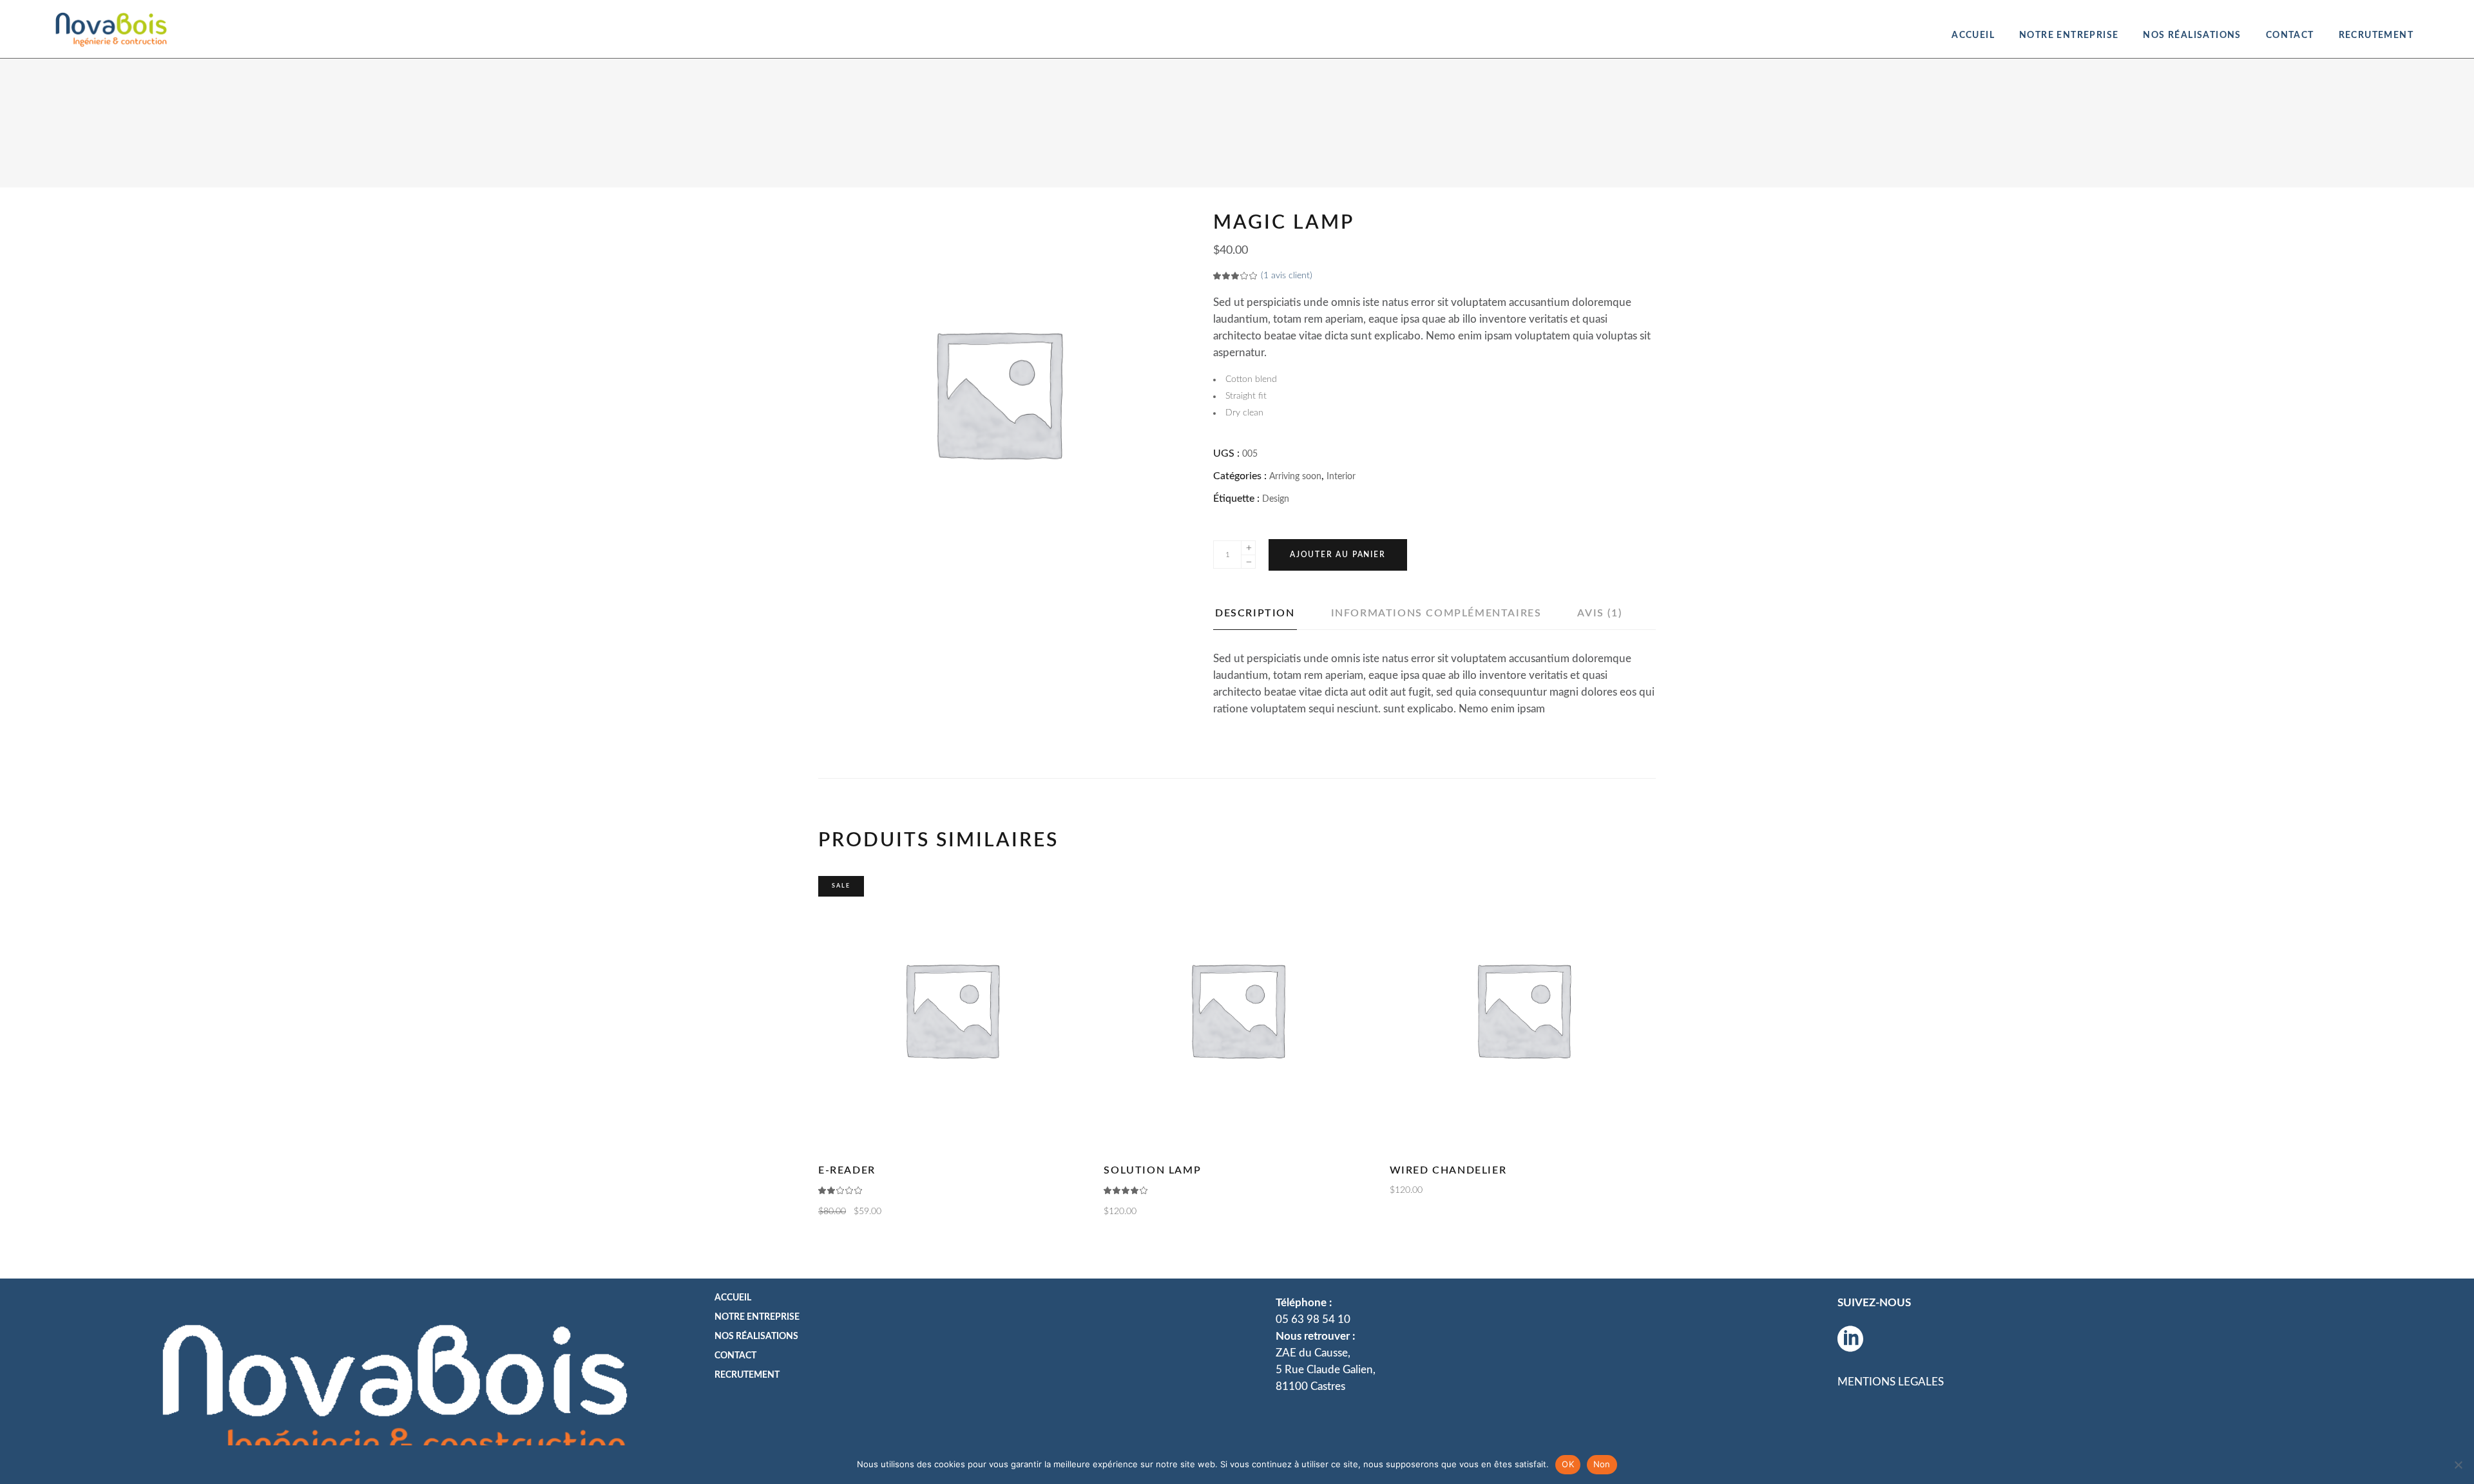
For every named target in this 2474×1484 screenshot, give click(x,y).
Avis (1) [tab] (1599, 613)
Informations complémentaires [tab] (1436, 613)
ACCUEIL (733, 1298)
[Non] (2458, 1465)
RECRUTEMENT (747, 1375)
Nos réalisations (756, 1337)
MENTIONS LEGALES (1891, 1382)
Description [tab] (1255, 613)
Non (1602, 1464)
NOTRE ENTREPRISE (757, 1317)
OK (1568, 1464)
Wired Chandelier (1448, 1170)
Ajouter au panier (1338, 555)
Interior (1341, 477)
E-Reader (847, 1170)
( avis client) (1287, 276)
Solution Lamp (1152, 1170)
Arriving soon (1295, 477)
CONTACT (735, 1356)
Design (1276, 499)
